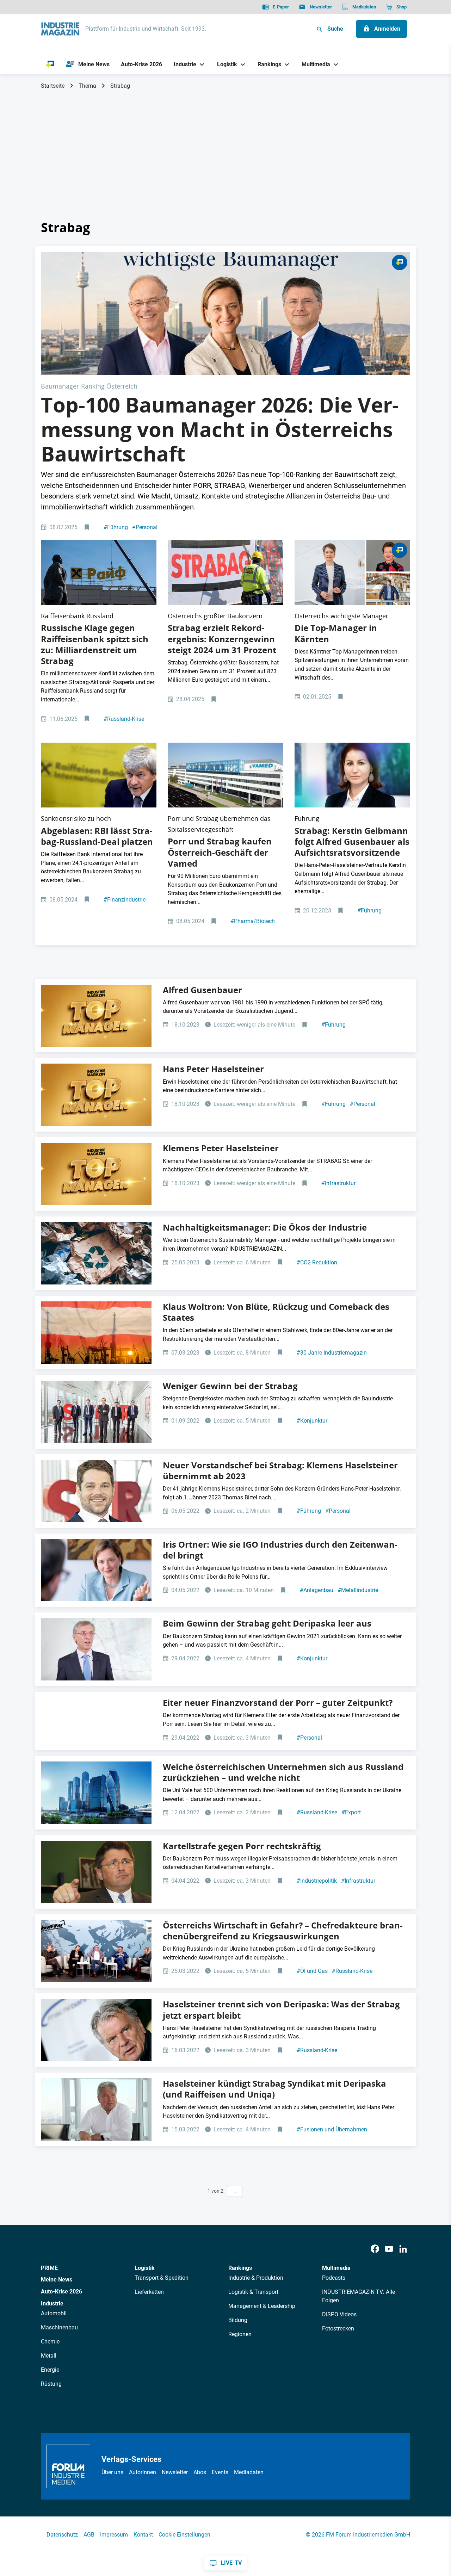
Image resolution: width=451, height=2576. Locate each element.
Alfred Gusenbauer (202, 990)
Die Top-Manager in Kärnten (336, 633)
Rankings (240, 2268)
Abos (200, 2472)
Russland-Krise (124, 719)
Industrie (52, 2303)
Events (220, 2472)
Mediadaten (249, 2472)
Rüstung (51, 2384)
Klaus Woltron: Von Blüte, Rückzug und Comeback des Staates (276, 1312)
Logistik (145, 2268)
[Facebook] (375, 2249)
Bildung (238, 2320)
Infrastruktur (338, 1183)
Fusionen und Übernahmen (332, 2129)
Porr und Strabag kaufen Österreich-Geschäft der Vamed (220, 852)
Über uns (112, 2472)
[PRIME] (50, 64)
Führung (116, 527)
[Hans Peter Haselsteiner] (96, 2109)
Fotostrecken (338, 2329)
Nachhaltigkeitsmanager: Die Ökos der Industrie (265, 1227)
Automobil (54, 2313)
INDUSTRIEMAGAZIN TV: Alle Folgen (359, 2296)
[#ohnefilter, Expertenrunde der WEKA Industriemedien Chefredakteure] (96, 1951)
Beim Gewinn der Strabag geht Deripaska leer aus (267, 1623)
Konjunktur (312, 1421)
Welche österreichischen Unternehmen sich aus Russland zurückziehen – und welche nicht (283, 1772)
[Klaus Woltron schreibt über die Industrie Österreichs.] (96, 1333)
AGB (89, 2535)
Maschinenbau (59, 2327)
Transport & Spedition (162, 2278)
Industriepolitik (317, 1881)
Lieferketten (149, 2292)
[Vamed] (225, 775)
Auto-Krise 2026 (61, 2292)
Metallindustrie (358, 1590)
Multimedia (336, 2268)
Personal (145, 527)
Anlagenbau (317, 1590)
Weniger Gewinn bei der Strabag (230, 1386)
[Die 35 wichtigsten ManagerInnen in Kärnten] (352, 572)
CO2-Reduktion (317, 1262)
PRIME (49, 2268)
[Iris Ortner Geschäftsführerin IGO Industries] (96, 1570)
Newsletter (175, 2472)
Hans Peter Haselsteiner (213, 1069)
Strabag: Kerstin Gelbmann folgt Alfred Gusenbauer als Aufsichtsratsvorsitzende (352, 842)
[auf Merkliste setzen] (88, 528)
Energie (50, 2370)
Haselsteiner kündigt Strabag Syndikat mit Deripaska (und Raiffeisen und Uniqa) (274, 2089)
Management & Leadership (262, 2306)
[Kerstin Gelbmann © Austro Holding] (352, 775)
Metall (49, 2356)
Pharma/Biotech (253, 921)
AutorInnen (143, 2472)
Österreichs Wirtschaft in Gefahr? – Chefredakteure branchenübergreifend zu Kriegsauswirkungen (283, 1931)
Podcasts (334, 2278)
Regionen (240, 2334)
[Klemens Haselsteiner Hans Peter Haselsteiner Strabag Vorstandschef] (96, 1491)
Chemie (50, 2342)
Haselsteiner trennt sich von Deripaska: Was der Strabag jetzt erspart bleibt (281, 2010)
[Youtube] (389, 2249)
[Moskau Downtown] (96, 1793)
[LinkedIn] (403, 2249)
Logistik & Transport (253, 2292)
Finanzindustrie (125, 900)
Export (351, 1812)
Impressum (114, 2535)
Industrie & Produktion (256, 2278)
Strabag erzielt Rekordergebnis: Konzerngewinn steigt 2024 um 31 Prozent (222, 639)
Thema (87, 86)
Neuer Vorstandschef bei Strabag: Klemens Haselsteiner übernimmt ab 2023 (280, 1471)
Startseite (53, 86)
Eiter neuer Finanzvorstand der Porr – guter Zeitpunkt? (278, 1703)
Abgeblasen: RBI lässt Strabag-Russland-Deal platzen (97, 836)
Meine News (57, 2280)
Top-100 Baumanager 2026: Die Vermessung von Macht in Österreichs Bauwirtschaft (220, 429)
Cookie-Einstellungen (184, 2535)
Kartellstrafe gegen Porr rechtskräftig (242, 1846)
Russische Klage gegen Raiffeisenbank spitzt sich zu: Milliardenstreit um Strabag (95, 644)
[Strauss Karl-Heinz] (96, 1872)
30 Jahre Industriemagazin (332, 1353)
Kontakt (143, 2535)
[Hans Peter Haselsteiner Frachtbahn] (96, 2030)
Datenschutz (62, 2535)
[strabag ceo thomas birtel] (96, 1649)
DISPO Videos (339, 2314)
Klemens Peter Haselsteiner (221, 1148)
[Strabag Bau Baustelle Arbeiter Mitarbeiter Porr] (225, 572)
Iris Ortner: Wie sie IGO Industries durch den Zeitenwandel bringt (280, 1550)
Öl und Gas (312, 1971)
